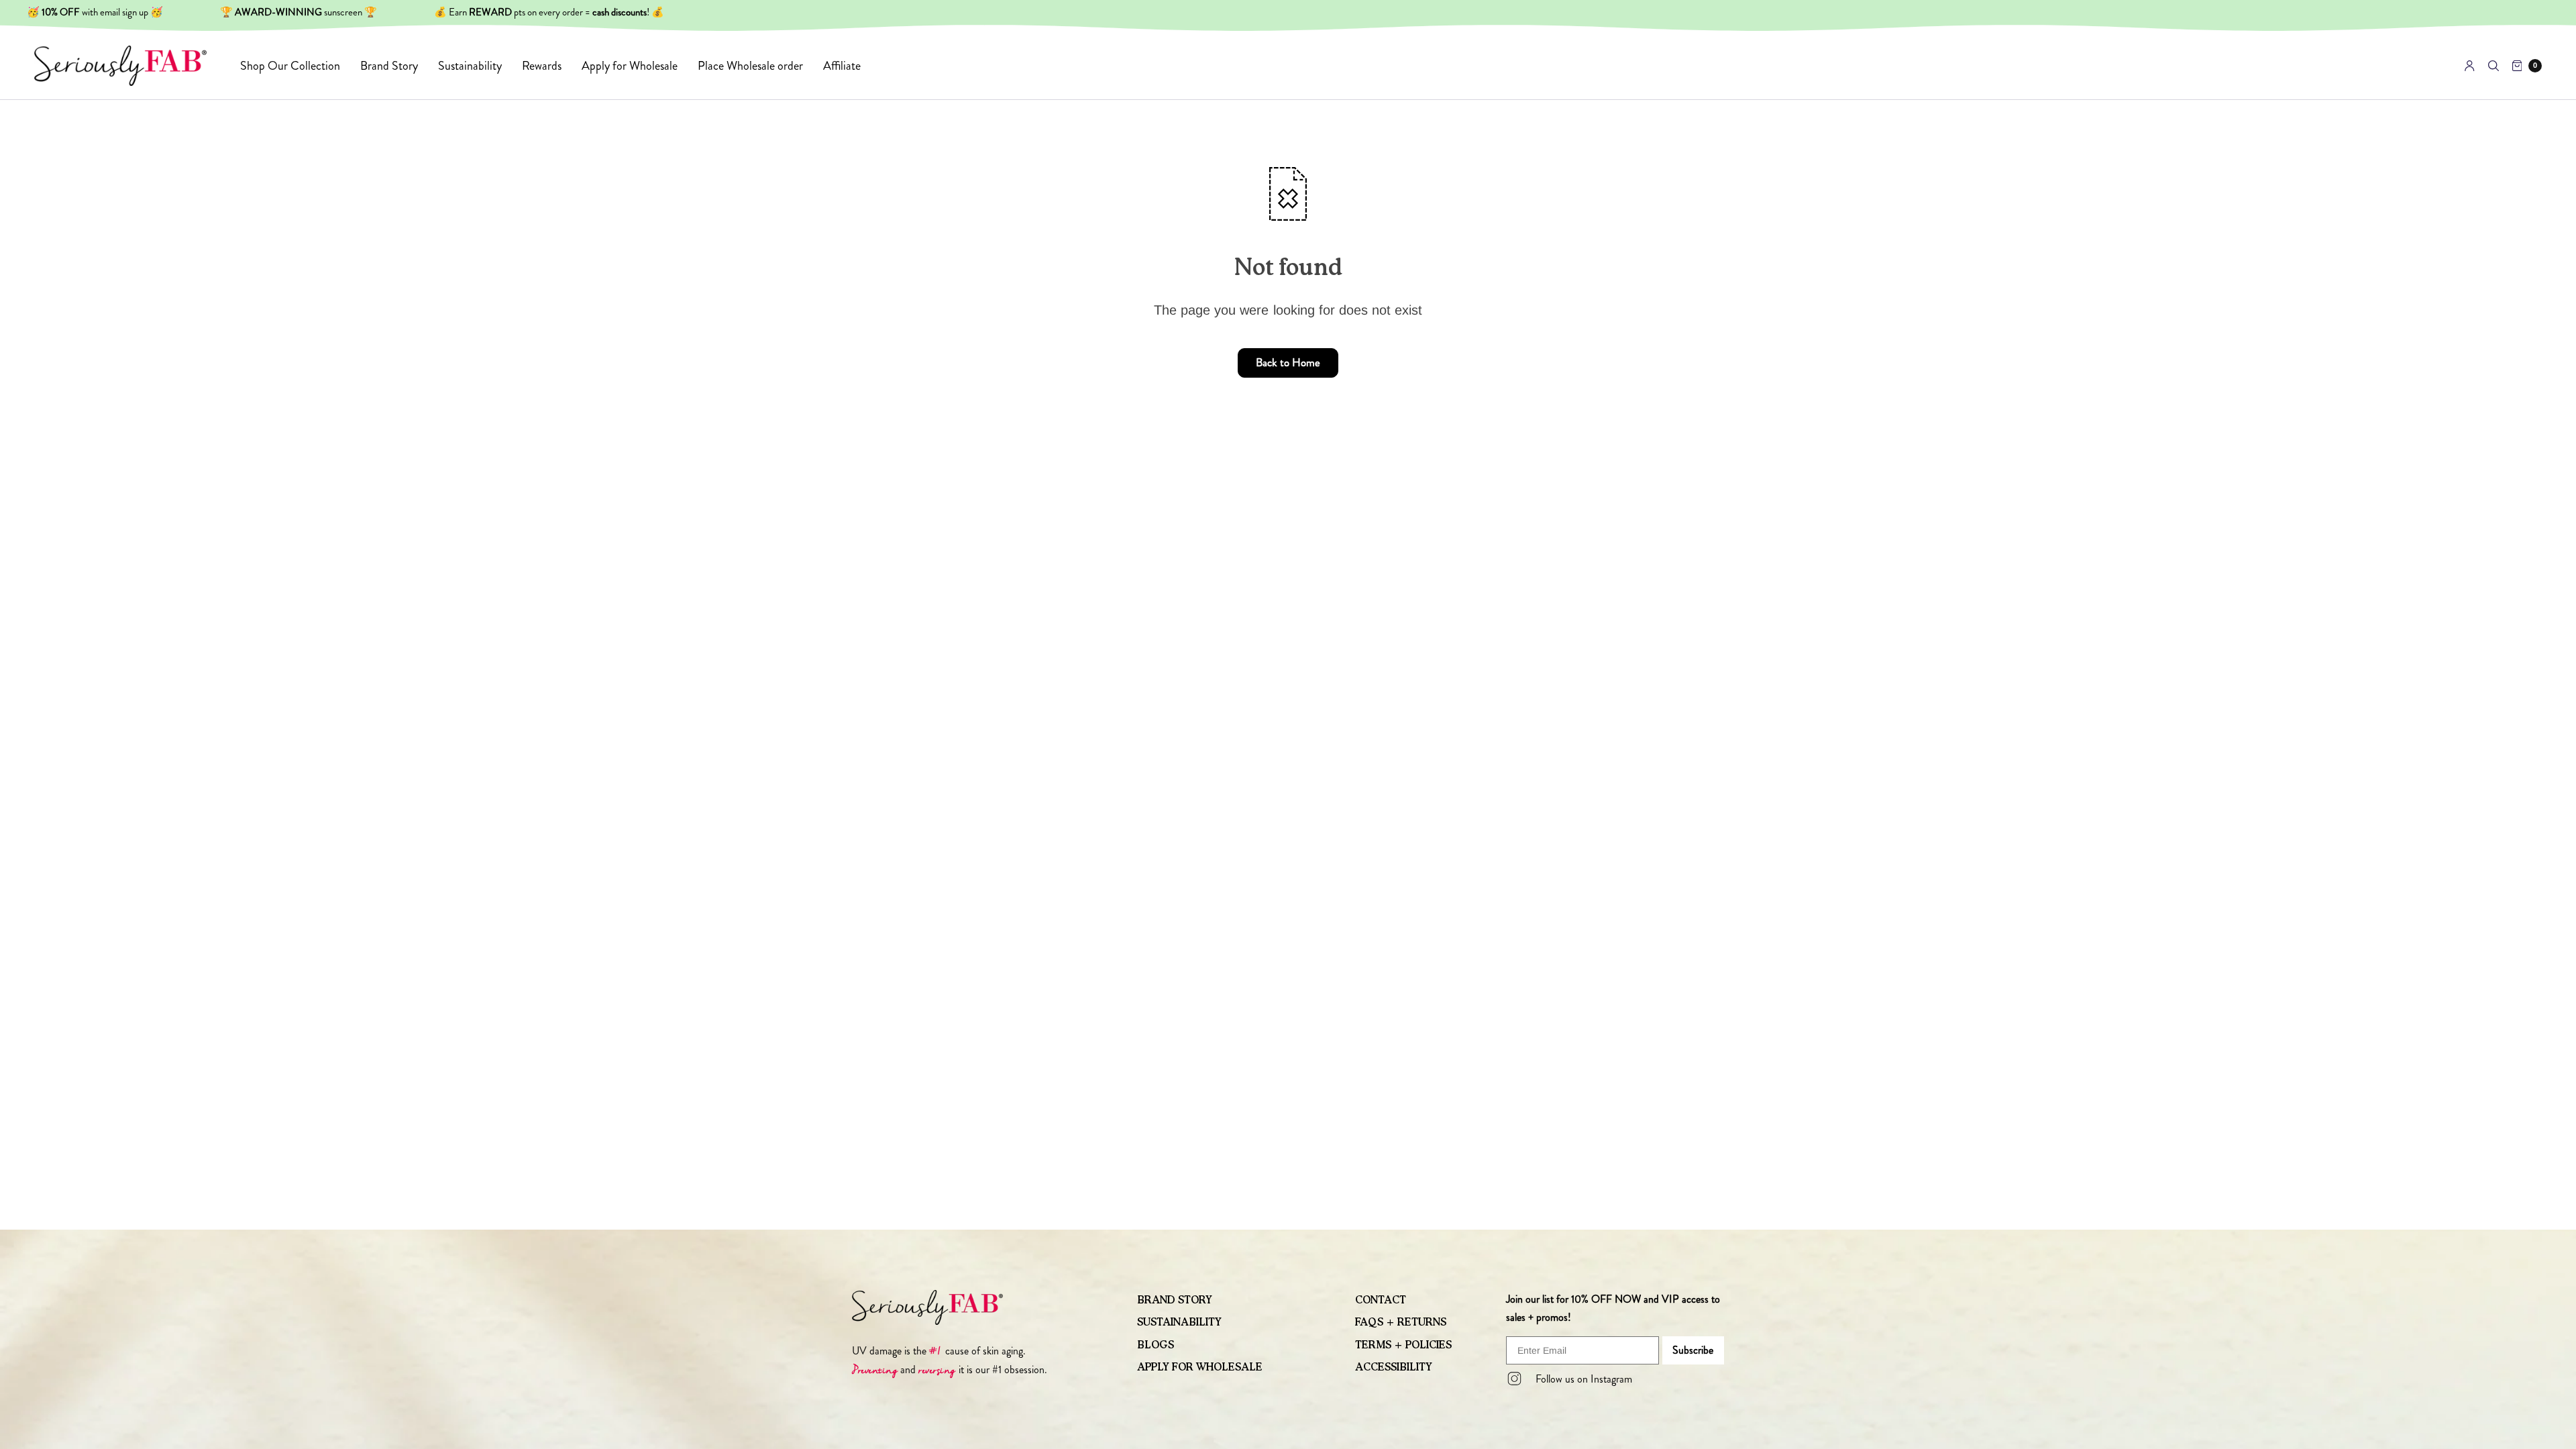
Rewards (542, 66)
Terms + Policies (1403, 1345)
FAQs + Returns (1401, 1322)
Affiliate (842, 66)
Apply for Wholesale (630, 66)
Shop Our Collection (290, 66)
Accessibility (1394, 1367)
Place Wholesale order (750, 66)
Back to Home (1288, 362)
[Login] (2470, 66)
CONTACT (1381, 1300)
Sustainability (470, 66)
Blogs (1156, 1345)
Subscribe (1693, 1350)
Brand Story (389, 66)
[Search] (2493, 66)
